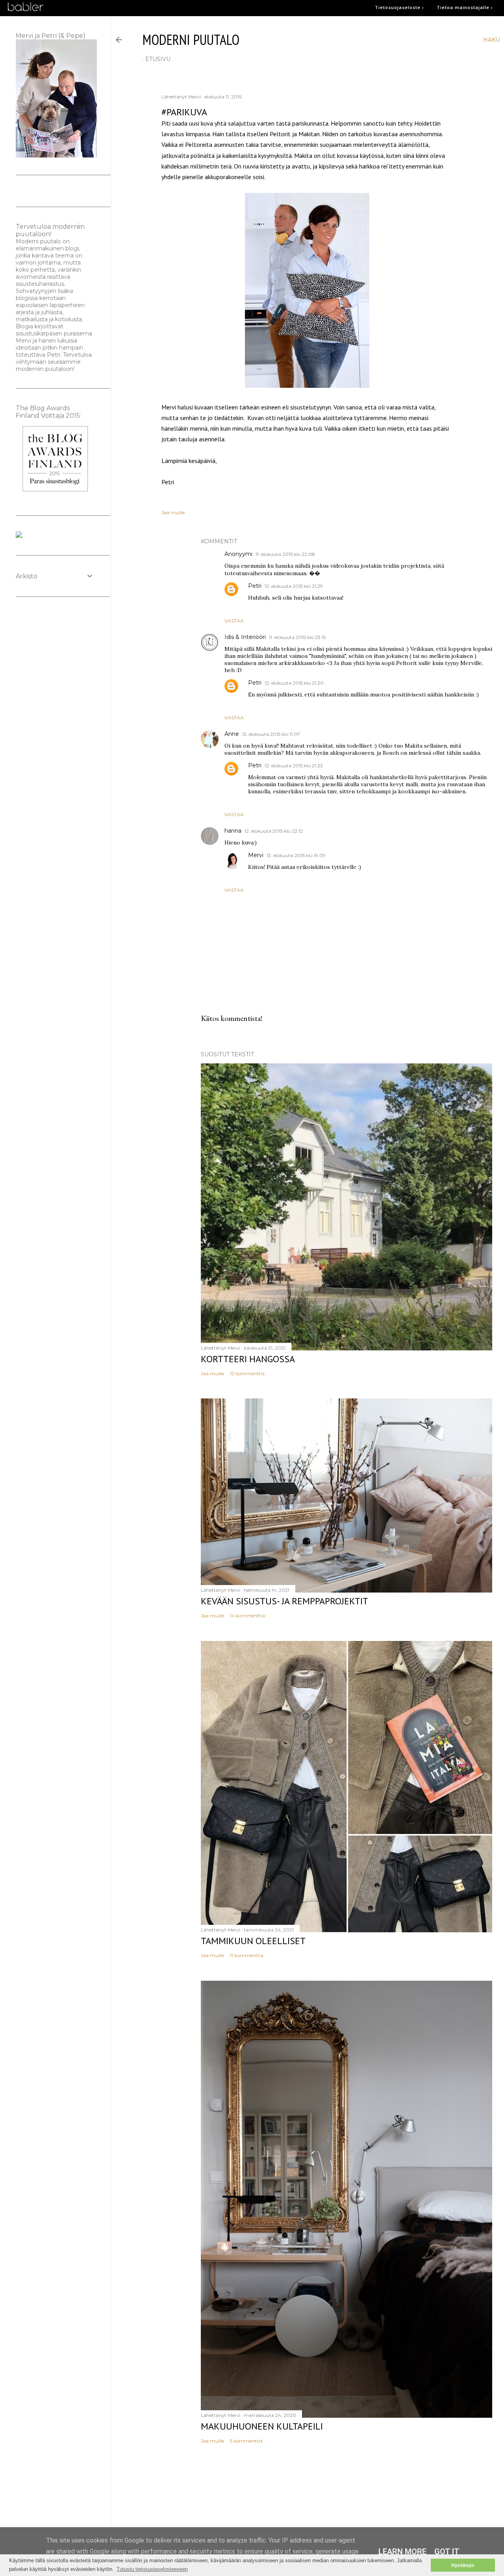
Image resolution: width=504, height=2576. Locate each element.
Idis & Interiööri (245, 637)
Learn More (402, 2552)
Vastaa (234, 621)
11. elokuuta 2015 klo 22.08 (285, 554)
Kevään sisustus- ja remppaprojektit (284, 1601)
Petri (255, 586)
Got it (447, 2552)
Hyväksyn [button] (463, 2565)
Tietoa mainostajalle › (465, 7)
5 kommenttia (246, 2441)
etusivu (158, 59)
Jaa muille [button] (173, 512)
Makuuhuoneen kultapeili (262, 2426)
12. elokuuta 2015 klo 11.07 (271, 734)
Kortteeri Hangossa (248, 1359)
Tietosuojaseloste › (399, 7)
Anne (232, 734)
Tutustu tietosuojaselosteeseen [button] (152, 2569)
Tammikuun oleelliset (253, 1941)
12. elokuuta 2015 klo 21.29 (294, 586)
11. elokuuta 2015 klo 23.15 (297, 637)
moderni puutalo (191, 40)
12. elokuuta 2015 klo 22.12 (274, 831)
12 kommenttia (247, 1373)
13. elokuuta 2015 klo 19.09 (296, 855)
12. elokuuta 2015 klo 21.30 (294, 683)
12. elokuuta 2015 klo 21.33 (294, 766)
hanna (233, 831)
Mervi (256, 855)
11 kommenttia (247, 1955)
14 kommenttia (247, 1616)
